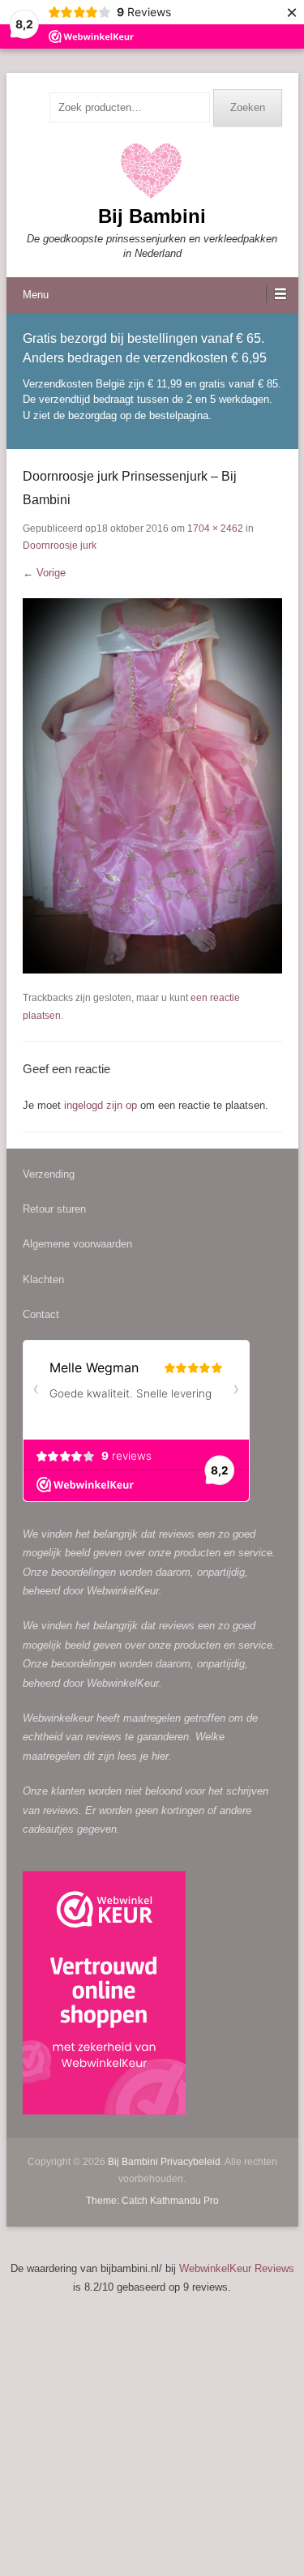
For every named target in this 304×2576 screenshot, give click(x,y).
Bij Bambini (152, 216)
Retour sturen (54, 1209)
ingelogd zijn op (101, 1105)
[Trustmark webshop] (104, 1996)
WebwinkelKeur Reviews (237, 2268)
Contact (41, 1314)
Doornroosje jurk (60, 546)
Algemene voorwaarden (77, 1244)
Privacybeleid (191, 2162)
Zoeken (248, 107)
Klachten (43, 1279)
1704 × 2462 (215, 528)
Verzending (49, 1174)
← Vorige (44, 573)
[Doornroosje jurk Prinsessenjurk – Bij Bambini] (152, 786)
